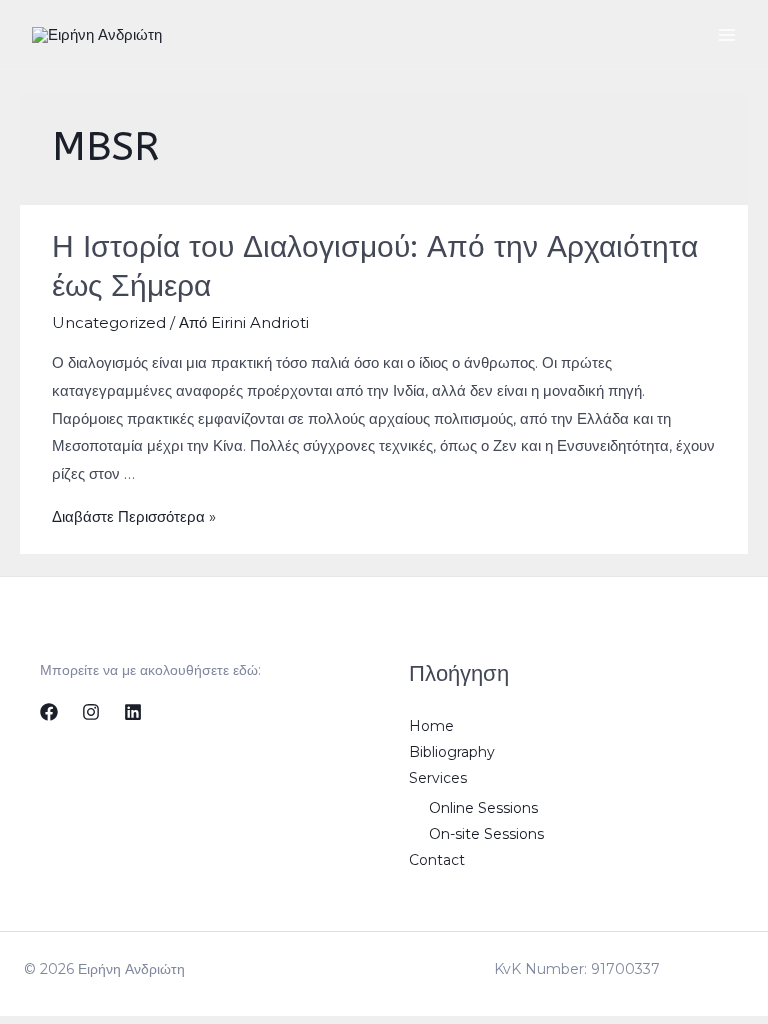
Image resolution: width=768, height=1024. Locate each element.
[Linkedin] (133, 712)
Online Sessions (483, 808)
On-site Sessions (486, 834)
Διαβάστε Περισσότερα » (134, 516)
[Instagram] (91, 712)
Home (431, 726)
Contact (437, 860)
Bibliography (452, 752)
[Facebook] (49, 712)
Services (438, 778)
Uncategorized (109, 322)
